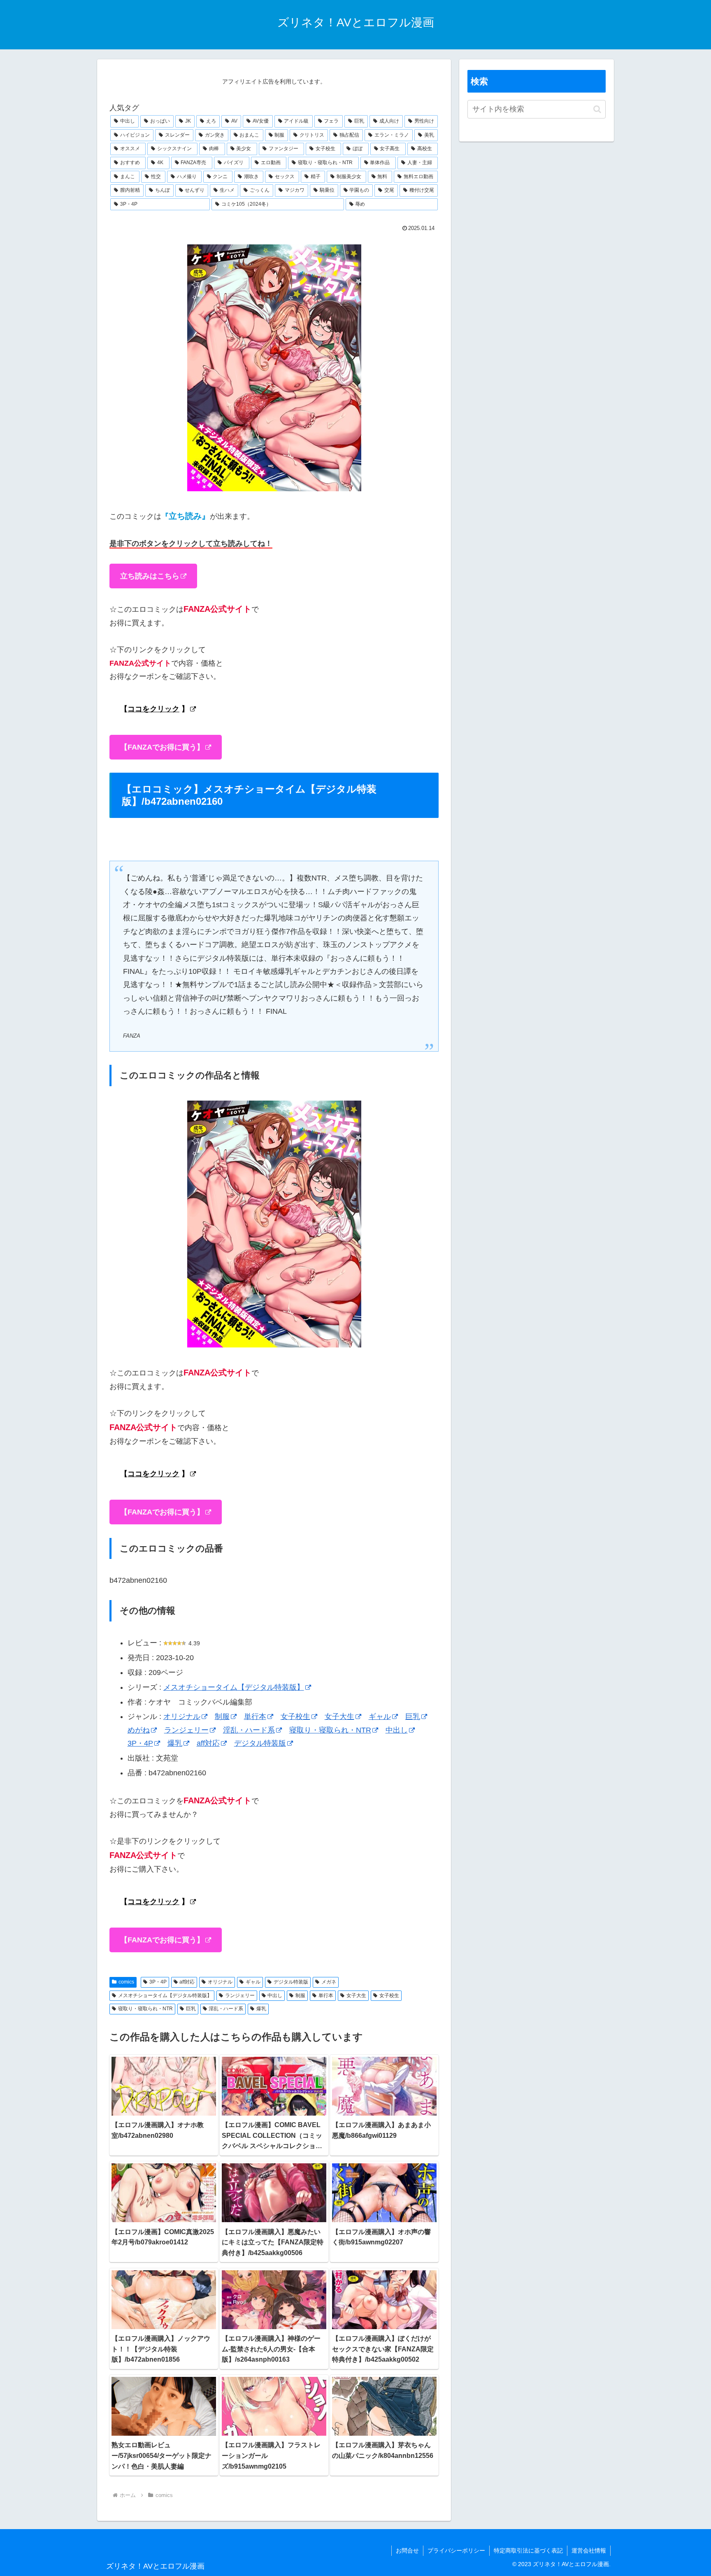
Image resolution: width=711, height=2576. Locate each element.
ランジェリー (186, 1730)
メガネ (329, 1982)
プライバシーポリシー (456, 2550)
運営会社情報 (589, 2550)
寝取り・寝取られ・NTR (330, 1730)
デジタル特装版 (260, 1743)
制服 (222, 1717)
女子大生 (339, 1717)
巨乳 (413, 1717)
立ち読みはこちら (150, 576)
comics (126, 1982)
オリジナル (182, 1717)
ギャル (380, 1717)
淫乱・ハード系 (249, 1730)
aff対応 (208, 1743)
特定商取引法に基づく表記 (528, 2550)
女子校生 (295, 1717)
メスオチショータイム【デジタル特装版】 (234, 1687)
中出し (397, 1730)
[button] (597, 109)
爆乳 (175, 1743)
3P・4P (140, 1743)
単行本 (255, 1717)
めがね (139, 1730)
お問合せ (407, 2550)
